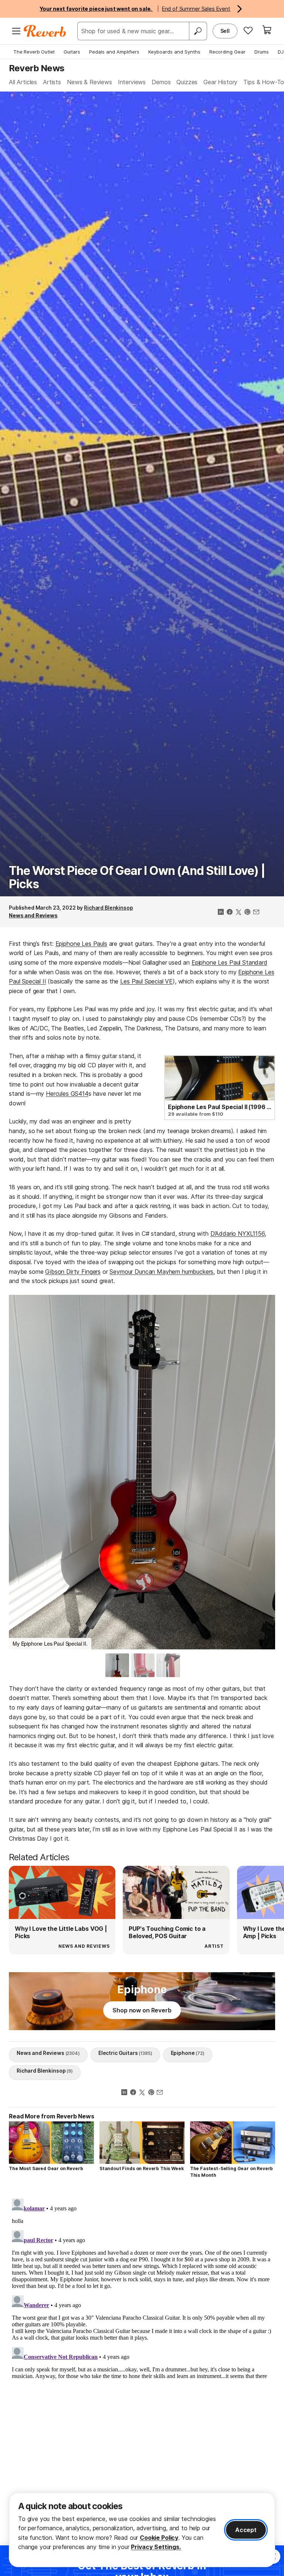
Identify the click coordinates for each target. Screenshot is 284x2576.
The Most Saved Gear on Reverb (46, 2168)
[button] (22, 1470)
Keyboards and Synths (174, 52)
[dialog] (142, 2530)
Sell (225, 31)
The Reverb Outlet (34, 52)
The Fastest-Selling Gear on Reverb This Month (232, 2172)
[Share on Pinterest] (247, 913)
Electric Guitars (125, 2053)
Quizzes (187, 82)
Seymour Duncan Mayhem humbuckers (161, 1272)
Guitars (72, 52)
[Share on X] (239, 913)
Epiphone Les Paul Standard (229, 962)
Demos (161, 82)
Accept (246, 2530)
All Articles (23, 82)
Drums (262, 52)
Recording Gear (227, 52)
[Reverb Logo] (45, 31)
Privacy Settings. (156, 2547)
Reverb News (37, 68)
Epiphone (188, 2053)
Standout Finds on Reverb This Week (142, 2168)
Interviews (132, 82)
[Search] (198, 31)
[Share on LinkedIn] (221, 913)
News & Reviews (89, 82)
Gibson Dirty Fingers (73, 1272)
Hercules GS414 (67, 1094)
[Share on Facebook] (230, 913)
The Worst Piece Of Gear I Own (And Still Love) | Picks (137, 877)
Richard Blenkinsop (108, 908)
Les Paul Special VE (146, 981)
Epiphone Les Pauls (81, 944)
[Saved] (248, 30)
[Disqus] (142, 2288)
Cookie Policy (159, 2538)
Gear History (220, 82)
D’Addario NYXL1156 (238, 1234)
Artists (52, 82)
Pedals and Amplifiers (114, 52)
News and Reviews (33, 915)
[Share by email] (256, 913)
